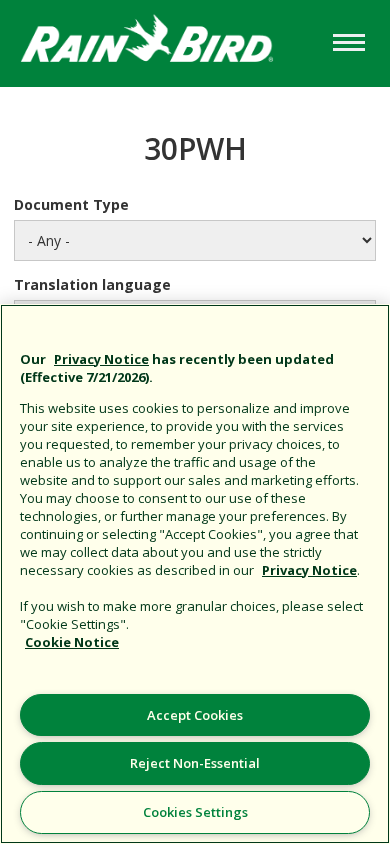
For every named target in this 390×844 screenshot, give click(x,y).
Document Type (71, 204)
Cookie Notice (72, 642)
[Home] (164, 41)
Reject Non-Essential (195, 763)
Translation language (92, 284)
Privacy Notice (101, 359)
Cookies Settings (195, 812)
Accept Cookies (195, 715)
